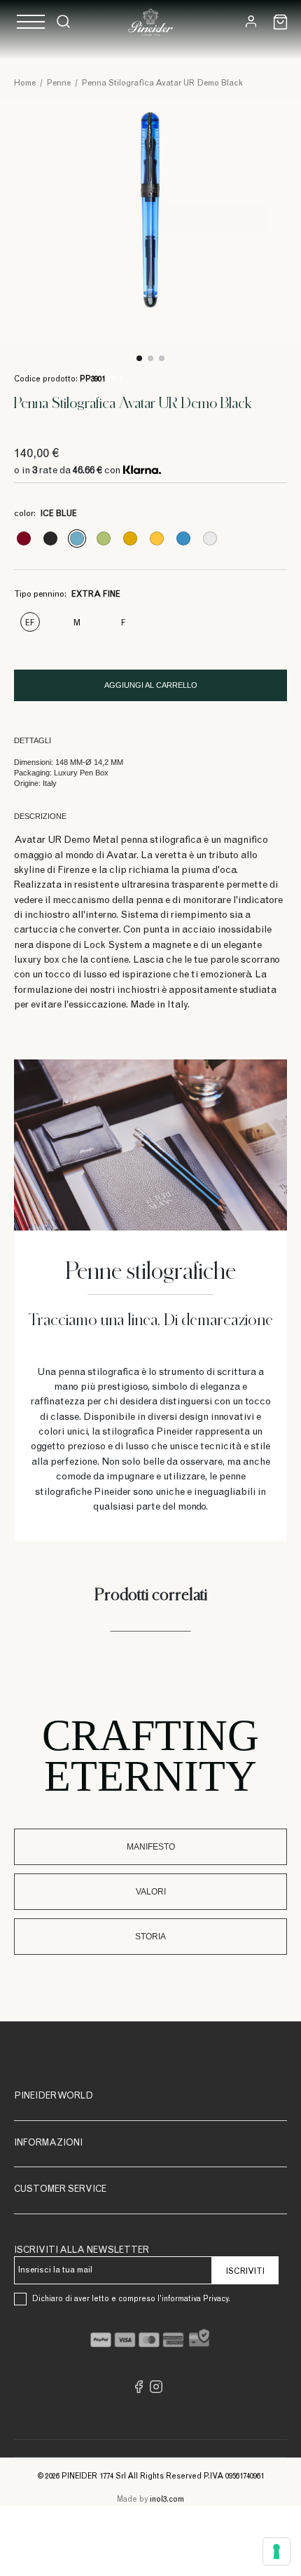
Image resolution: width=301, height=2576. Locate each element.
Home (25, 83)
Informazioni (48, 2144)
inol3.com (167, 2500)
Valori (151, 1892)
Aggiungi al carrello (151, 685)
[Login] (251, 21)
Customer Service (60, 2190)
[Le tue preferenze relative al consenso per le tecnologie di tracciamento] (276, 2551)
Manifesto (151, 1847)
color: (45, 514)
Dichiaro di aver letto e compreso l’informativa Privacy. (131, 2299)
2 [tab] (150, 358)
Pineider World (54, 2097)
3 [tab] (162, 358)
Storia (150, 1937)
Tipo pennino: (67, 595)
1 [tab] (139, 358)
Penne (59, 83)
